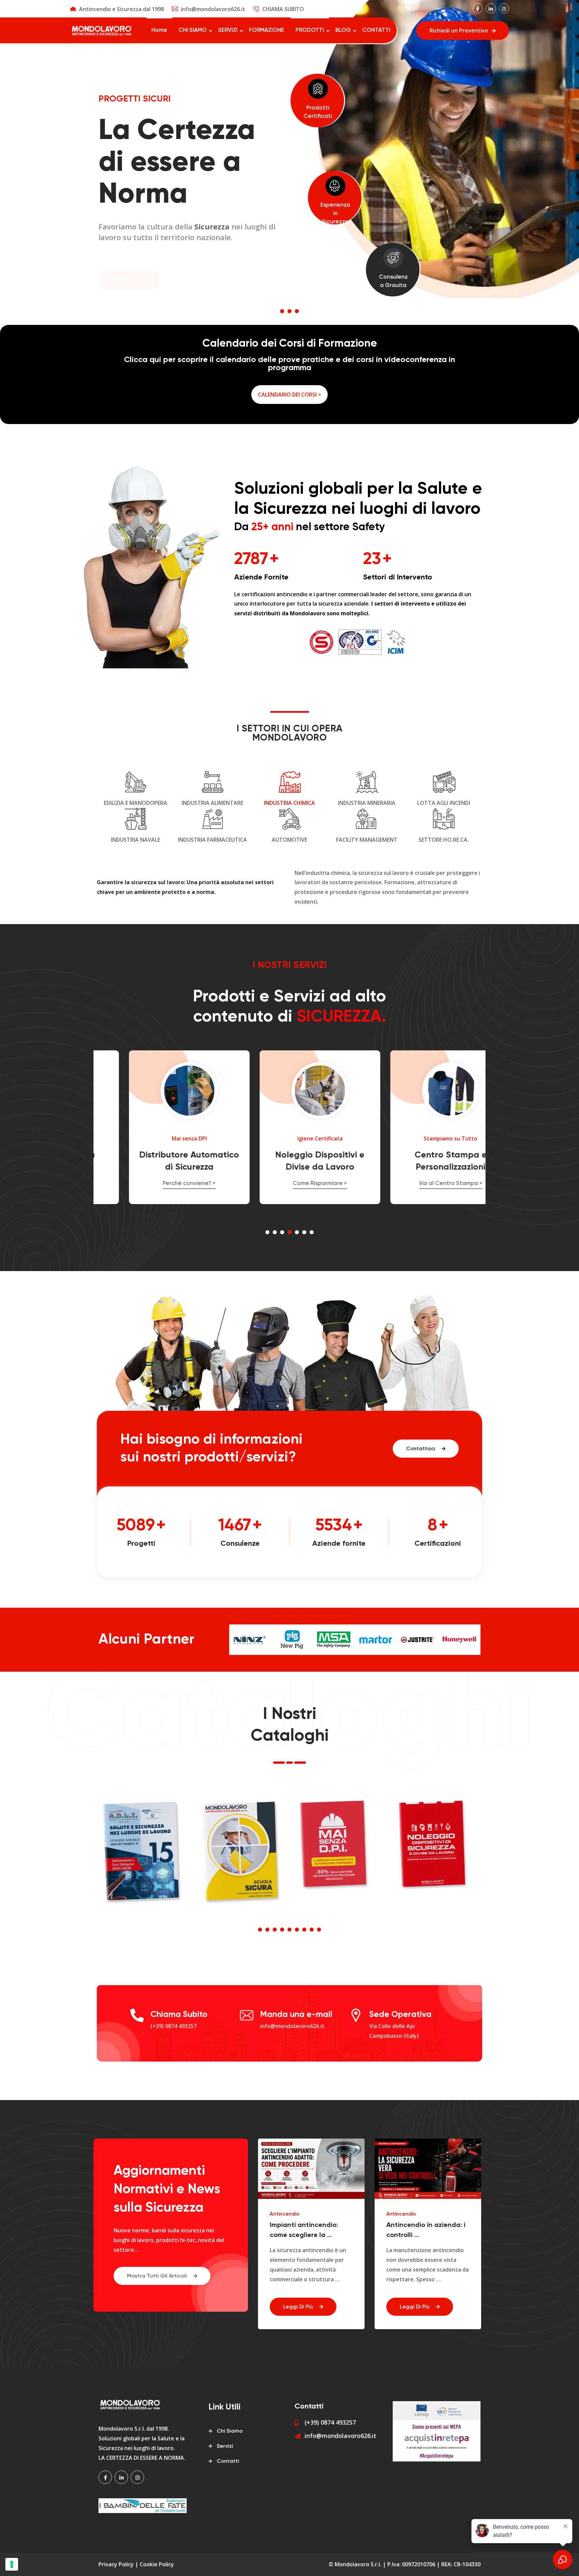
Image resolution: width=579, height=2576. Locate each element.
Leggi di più (299, 2307)
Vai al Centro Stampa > (420, 1183)
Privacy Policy (116, 2564)
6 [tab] (304, 1232)
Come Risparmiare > (289, 1183)
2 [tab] (289, 311)
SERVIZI (228, 30)
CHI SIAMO (193, 30)
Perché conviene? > (159, 1183)
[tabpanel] (289, 149)
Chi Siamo (125, 263)
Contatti (228, 2461)
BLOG (343, 30)
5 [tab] (297, 1232)
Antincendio (285, 2214)
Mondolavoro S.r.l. (358, 2564)
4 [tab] (289, 1232)
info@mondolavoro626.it (213, 9)
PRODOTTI (310, 30)
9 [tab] (319, 1930)
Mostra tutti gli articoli (158, 2276)
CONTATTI (376, 30)
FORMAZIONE (267, 30)
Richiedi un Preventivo (459, 30)
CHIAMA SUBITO (283, 9)
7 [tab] (312, 1232)
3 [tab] (297, 311)
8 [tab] (312, 1930)
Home (159, 30)
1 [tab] (282, 311)
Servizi (225, 2446)
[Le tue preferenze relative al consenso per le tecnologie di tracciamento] (12, 2564)
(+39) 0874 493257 (174, 2026)
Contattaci (421, 1449)
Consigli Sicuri (403, 2214)
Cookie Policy (157, 2564)
